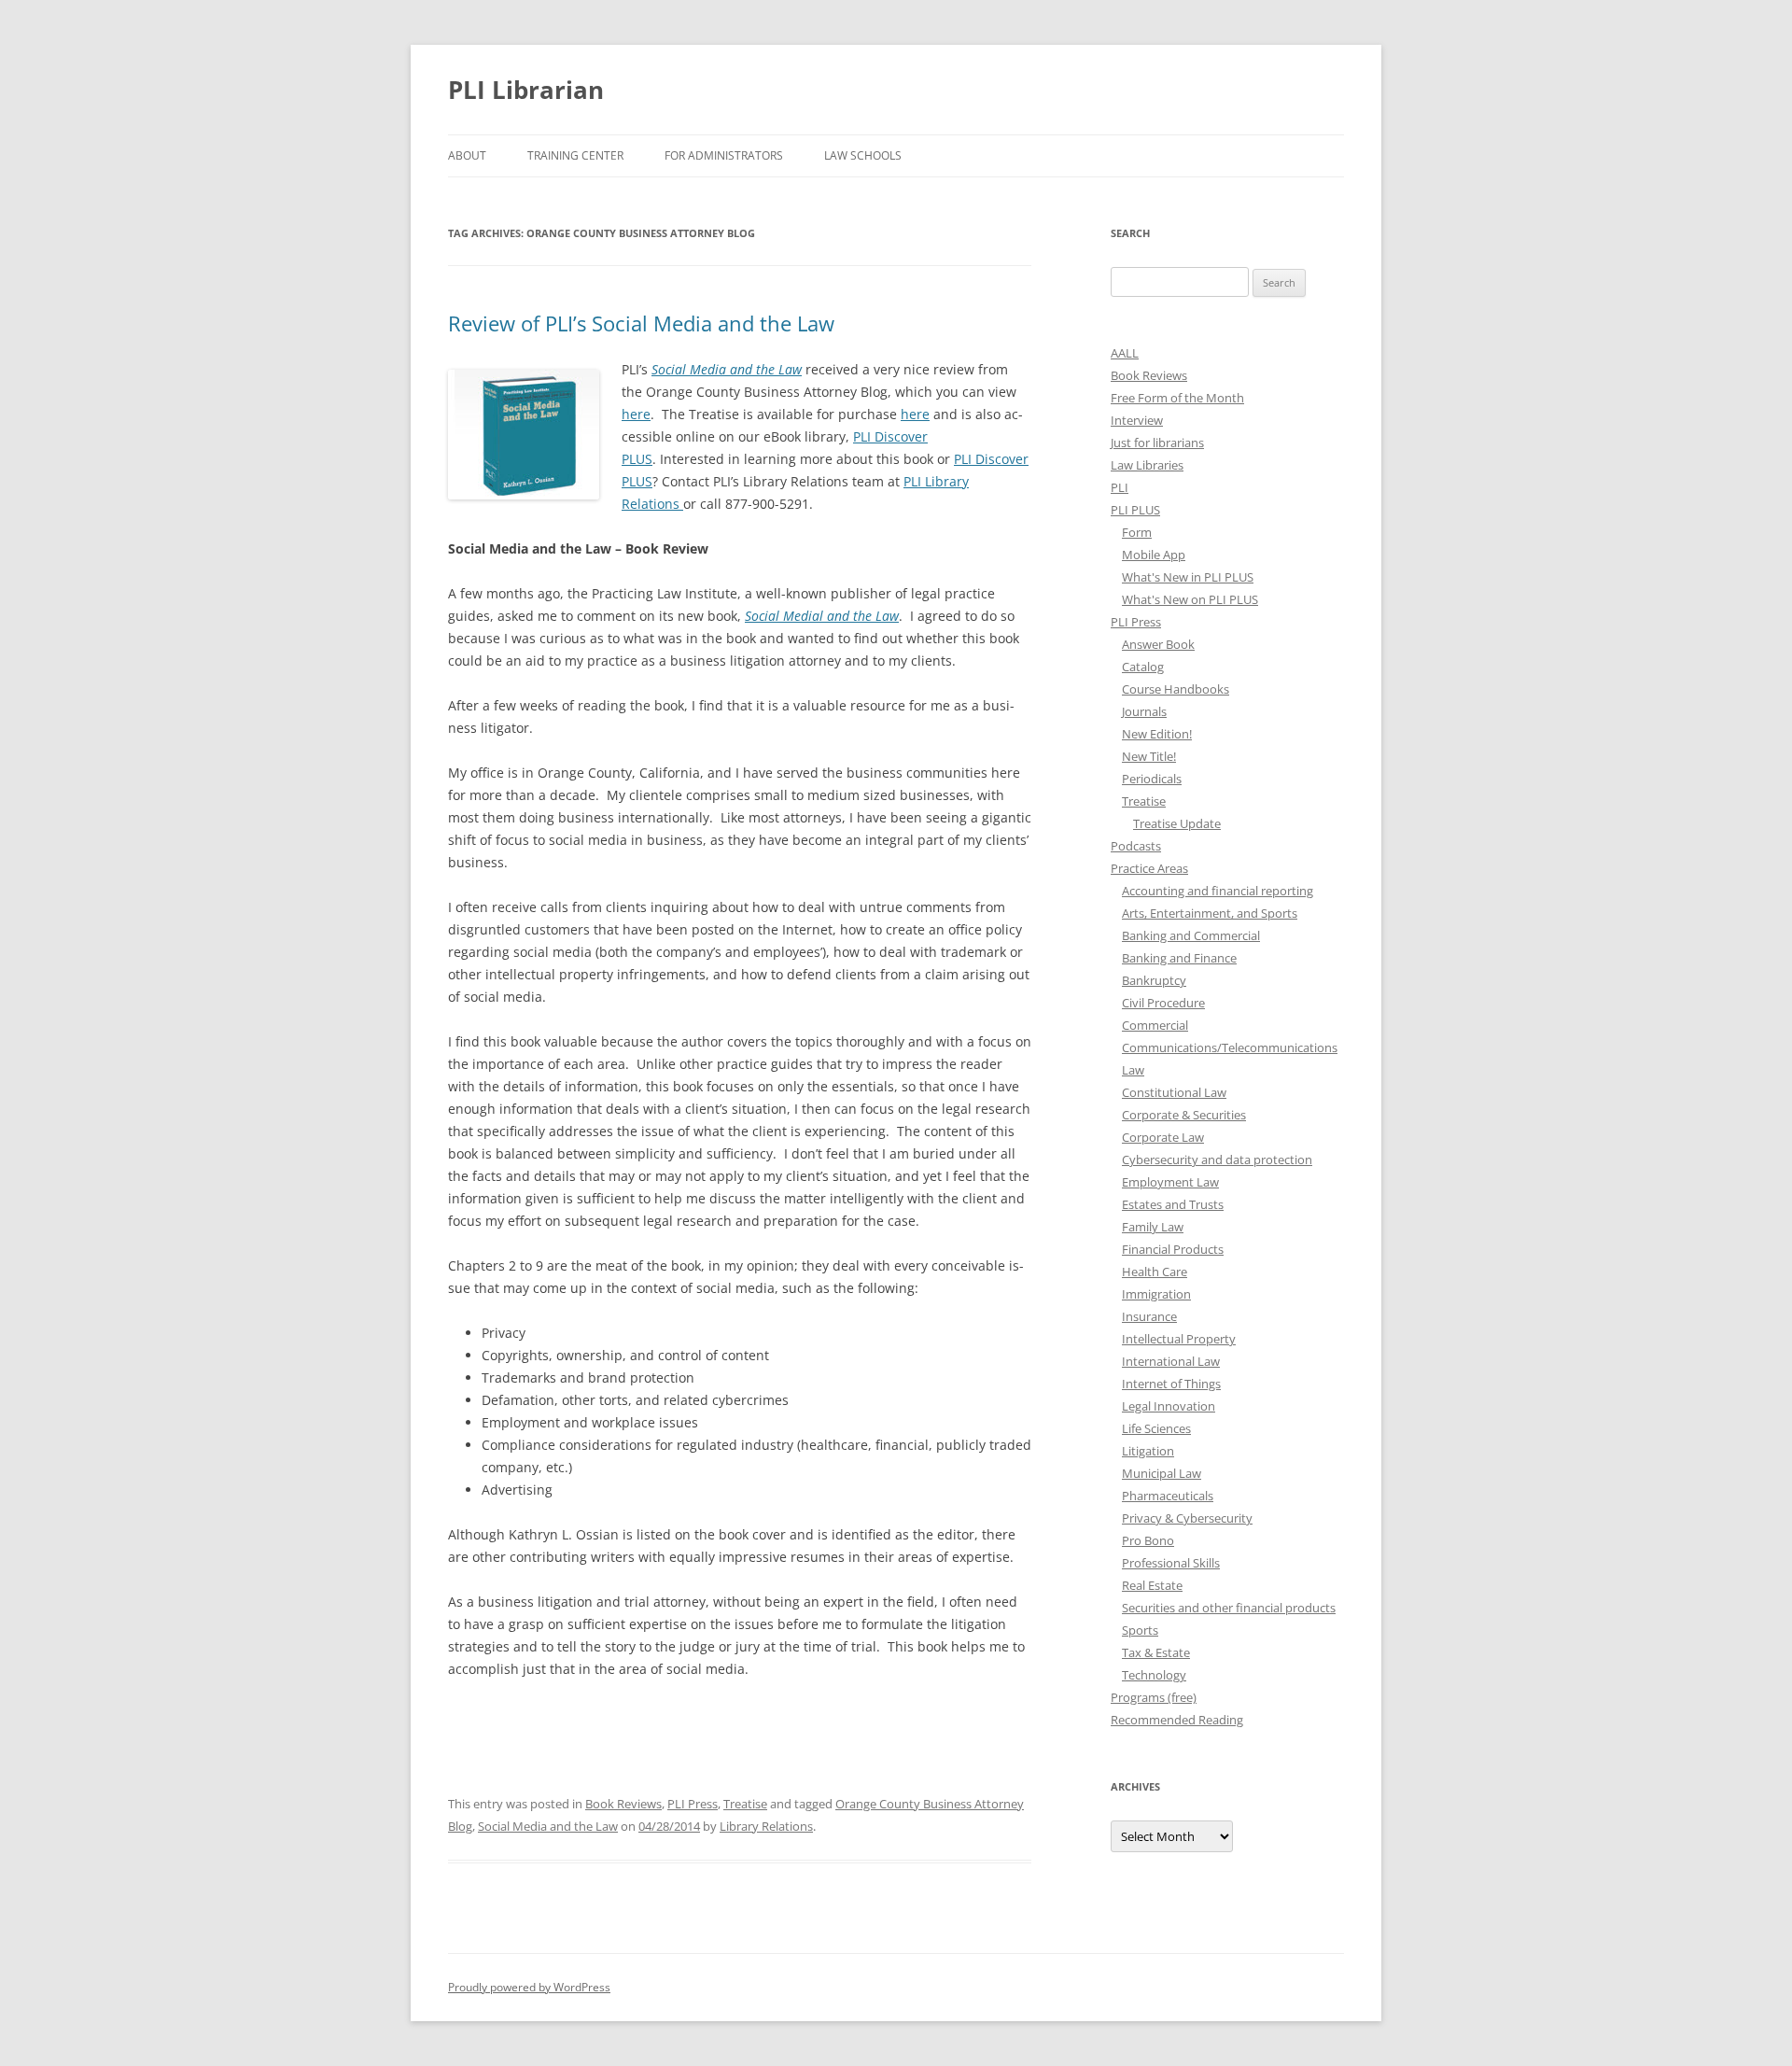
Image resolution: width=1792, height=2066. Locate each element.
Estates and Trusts (1173, 1204)
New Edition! (1157, 734)
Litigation (1148, 1451)
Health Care (1155, 1272)
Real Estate (1152, 1585)
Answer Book (1158, 644)
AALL (1125, 353)
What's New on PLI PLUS (1190, 599)
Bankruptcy (1154, 980)
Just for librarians (1157, 443)
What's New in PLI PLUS (1188, 577)
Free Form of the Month (1177, 398)
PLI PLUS (1135, 510)
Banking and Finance (1179, 958)
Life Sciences (1156, 1428)
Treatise (745, 1804)
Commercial (1155, 1025)
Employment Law (1170, 1182)
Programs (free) (1154, 1697)
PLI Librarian (526, 90)
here (636, 414)
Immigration (1156, 1294)
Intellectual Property (1179, 1339)
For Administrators (724, 155)
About (467, 155)
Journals (1144, 711)
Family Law (1153, 1227)
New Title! (1149, 756)
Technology (1154, 1675)
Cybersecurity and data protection (1217, 1159)
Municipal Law (1162, 1473)
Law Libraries (1147, 465)
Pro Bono (1148, 1540)
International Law (1171, 1361)
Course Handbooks (1176, 689)
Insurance (1149, 1316)
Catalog (1143, 667)
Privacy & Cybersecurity (1187, 1518)
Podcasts (1136, 846)
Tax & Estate (1156, 1652)
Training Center (575, 155)
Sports (1140, 1630)
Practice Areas (1149, 868)
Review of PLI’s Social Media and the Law (641, 323)
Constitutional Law (1174, 1092)
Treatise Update (1177, 823)
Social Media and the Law (548, 1826)
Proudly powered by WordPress (529, 1987)
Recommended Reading (1177, 1720)
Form (1137, 532)
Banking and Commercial (1191, 935)
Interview (1137, 420)
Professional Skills (1171, 1563)
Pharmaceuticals (1168, 1496)
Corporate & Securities (1184, 1115)
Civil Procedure (1163, 1003)
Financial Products (1173, 1249)
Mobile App (1154, 555)
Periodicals (1152, 779)
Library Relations (766, 1826)
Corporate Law (1163, 1137)
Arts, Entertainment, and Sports (1210, 913)
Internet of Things (1171, 1384)
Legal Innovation (1169, 1406)
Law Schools (863, 155)
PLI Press (693, 1804)
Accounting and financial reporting (1218, 891)
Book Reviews (623, 1804)
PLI (1120, 487)
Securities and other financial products (1229, 1608)
